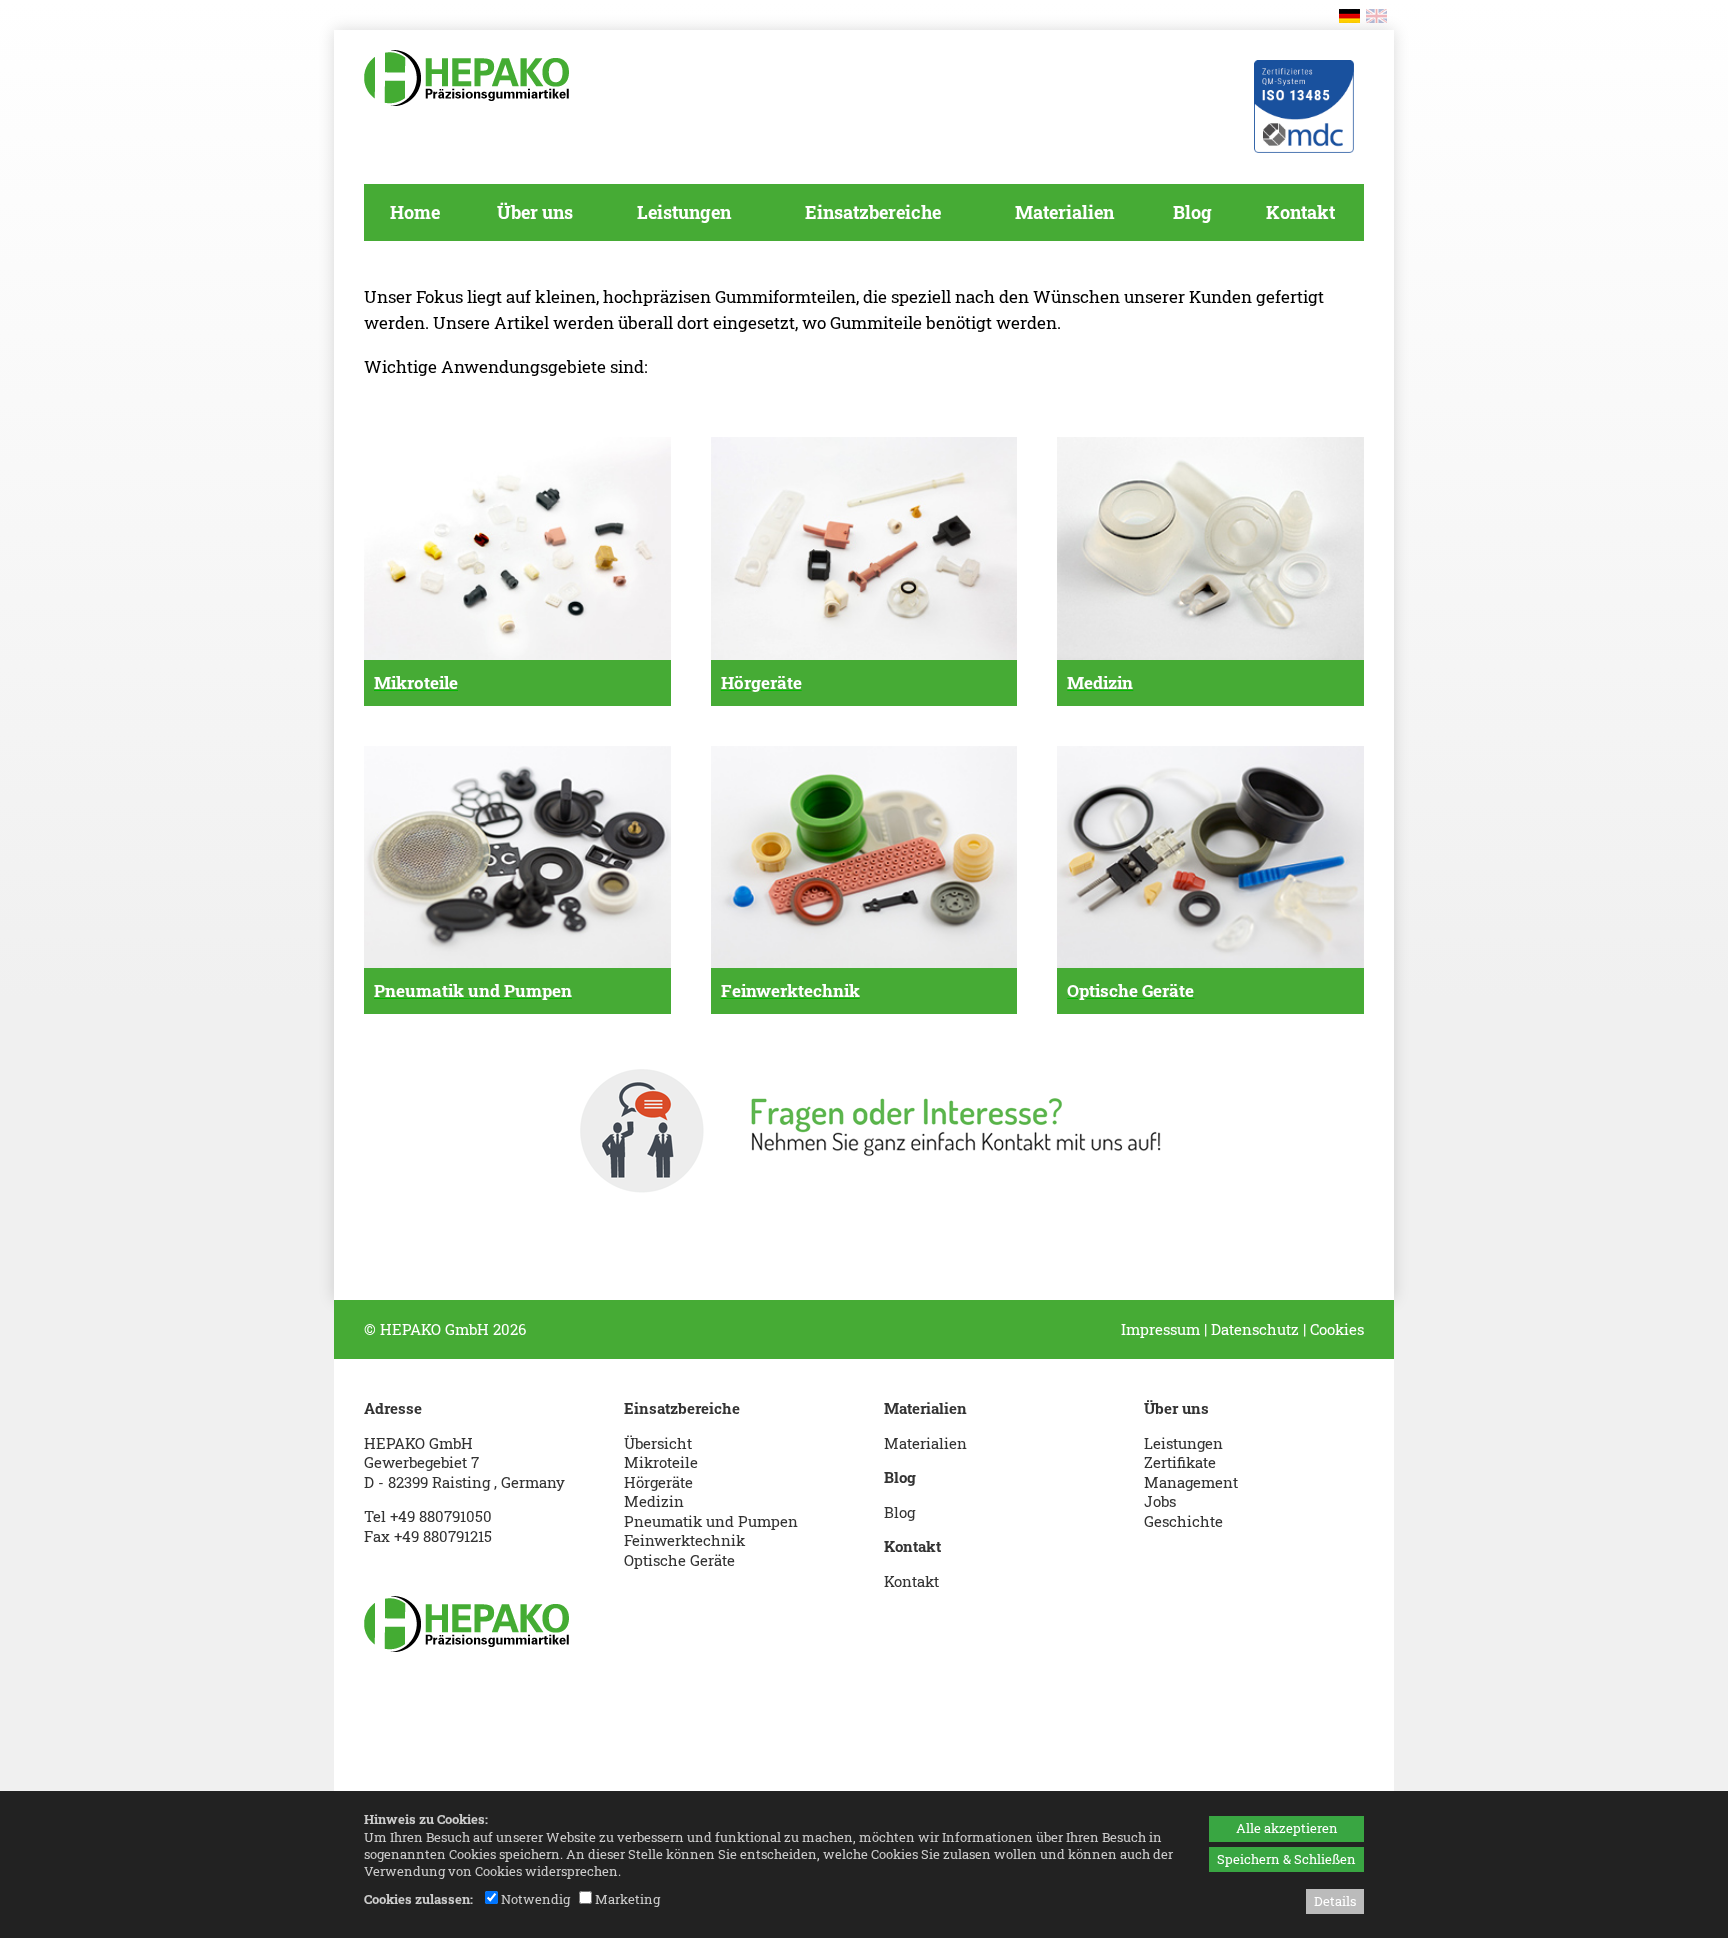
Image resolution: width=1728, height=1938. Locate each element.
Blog (899, 1512)
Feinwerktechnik (684, 1540)
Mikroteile (661, 1462)
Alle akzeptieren (1287, 1828)
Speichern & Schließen (1286, 1859)
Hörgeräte (658, 1482)
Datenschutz (1255, 1329)
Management (1191, 1482)
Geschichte (1183, 1521)
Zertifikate (1180, 1462)
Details (1335, 1901)
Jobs (1160, 1501)
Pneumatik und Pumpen (711, 1521)
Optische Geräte (679, 1560)
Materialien (925, 1443)
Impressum (1160, 1329)
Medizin (654, 1501)
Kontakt (911, 1581)
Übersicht (658, 1443)
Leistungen (1183, 1443)
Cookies (1337, 1329)
